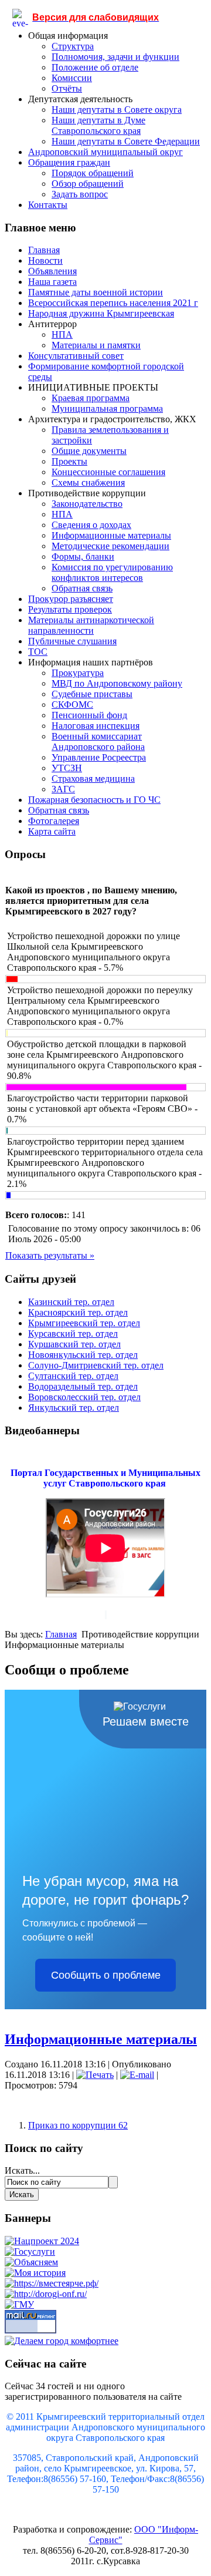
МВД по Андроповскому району (117, 683)
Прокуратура (78, 673)
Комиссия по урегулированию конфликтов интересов (112, 572)
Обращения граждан (69, 162)
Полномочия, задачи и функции (115, 57)
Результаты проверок (70, 609)
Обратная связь (82, 588)
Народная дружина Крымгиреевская (101, 313)
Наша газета (52, 282)
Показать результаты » (50, 1255)
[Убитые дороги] (46, 2294)
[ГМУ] (19, 2304)
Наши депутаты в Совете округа (117, 110)
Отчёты (67, 88)
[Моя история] (35, 2273)
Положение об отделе (95, 67)
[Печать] (95, 2075)
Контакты (48, 205)
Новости (45, 260)
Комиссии (72, 78)
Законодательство (87, 504)
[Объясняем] (31, 2262)
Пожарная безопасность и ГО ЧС (94, 800)
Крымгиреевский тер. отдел (84, 1323)
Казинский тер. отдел (71, 1302)
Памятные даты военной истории (96, 292)
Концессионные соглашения (108, 472)
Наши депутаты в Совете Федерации (126, 141)
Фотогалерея (54, 821)
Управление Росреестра (99, 757)
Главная (44, 250)
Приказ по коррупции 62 (78, 2125)
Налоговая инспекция (96, 726)
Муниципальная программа (107, 408)
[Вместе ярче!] (52, 2283)
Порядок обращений (93, 173)
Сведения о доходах (91, 525)
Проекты (69, 461)
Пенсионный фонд (89, 715)
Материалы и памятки (96, 345)
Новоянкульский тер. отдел (83, 1355)
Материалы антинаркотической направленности (91, 625)
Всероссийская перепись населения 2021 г (113, 303)
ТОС (38, 652)
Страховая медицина (93, 778)
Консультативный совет (76, 356)
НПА (62, 334)
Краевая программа (91, 398)
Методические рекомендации (110, 546)
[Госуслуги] (30, 2252)
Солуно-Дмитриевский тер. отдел (96, 1365)
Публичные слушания (72, 641)
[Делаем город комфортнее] (62, 2341)
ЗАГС (63, 789)
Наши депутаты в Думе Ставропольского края (98, 125)
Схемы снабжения (88, 482)
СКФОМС (72, 704)
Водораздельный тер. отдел (83, 1386)
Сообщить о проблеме (106, 1975)
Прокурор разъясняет (71, 599)
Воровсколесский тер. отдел (84, 1397)
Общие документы (89, 451)
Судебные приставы (92, 694)
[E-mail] (137, 2075)
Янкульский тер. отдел (74, 1408)
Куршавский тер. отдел (74, 1344)
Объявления (52, 271)
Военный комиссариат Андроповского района (98, 741)
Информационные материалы (111, 535)
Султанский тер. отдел (73, 1376)
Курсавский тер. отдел (73, 1334)
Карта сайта (52, 831)
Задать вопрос (80, 194)
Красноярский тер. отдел (78, 1312)
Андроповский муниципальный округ (105, 152)
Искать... (22, 2170)
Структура (73, 46)
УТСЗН (67, 768)
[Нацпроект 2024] (42, 2241)
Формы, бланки (83, 556)
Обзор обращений (88, 184)
